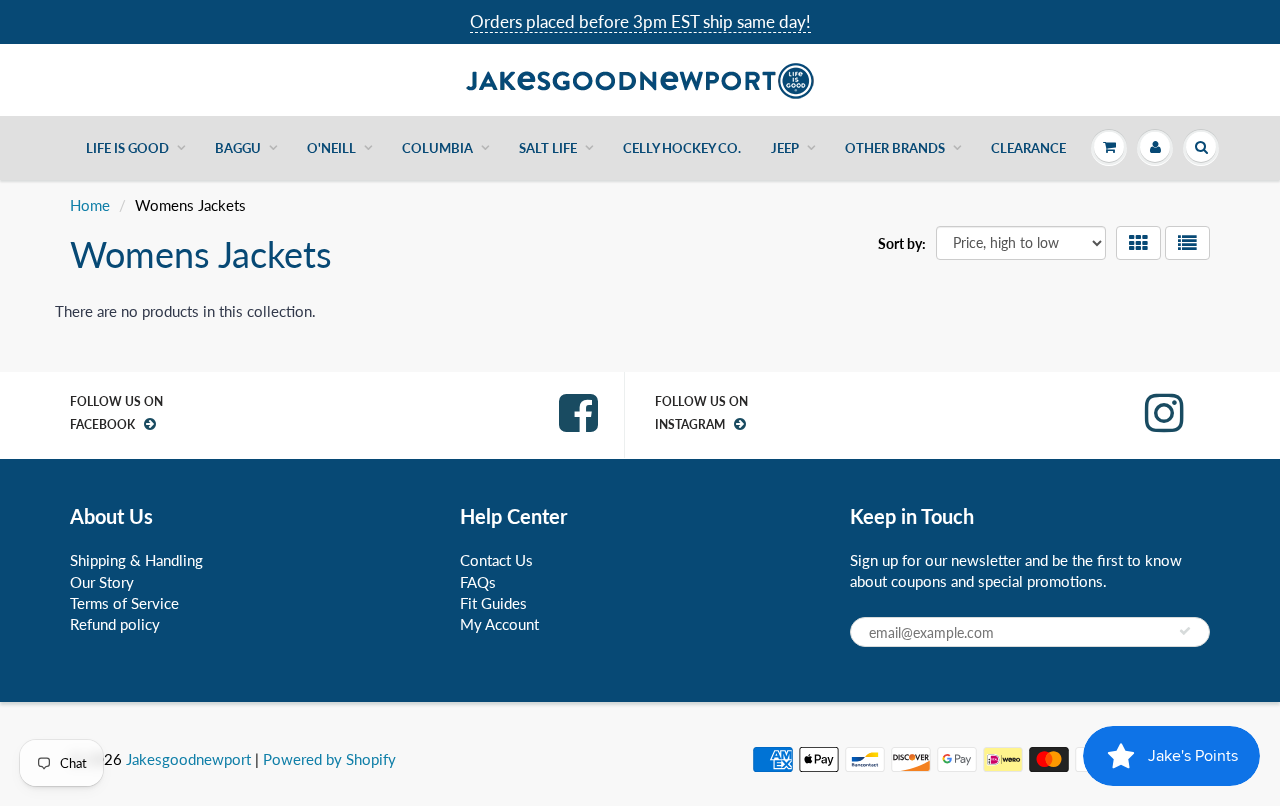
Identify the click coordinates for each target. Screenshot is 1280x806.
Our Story (102, 582)
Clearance (1028, 148)
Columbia (437, 148)
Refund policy (115, 624)
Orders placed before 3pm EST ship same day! (640, 21)
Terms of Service (124, 603)
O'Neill (331, 148)
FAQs (478, 582)
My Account (499, 624)
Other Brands (895, 148)
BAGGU (238, 148)
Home (90, 205)
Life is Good (127, 148)
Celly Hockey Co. (682, 148)
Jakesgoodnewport (188, 759)
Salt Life (548, 148)
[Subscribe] (1185, 631)
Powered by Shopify (329, 759)
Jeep (785, 148)
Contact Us (496, 560)
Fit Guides (493, 603)
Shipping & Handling (136, 560)
